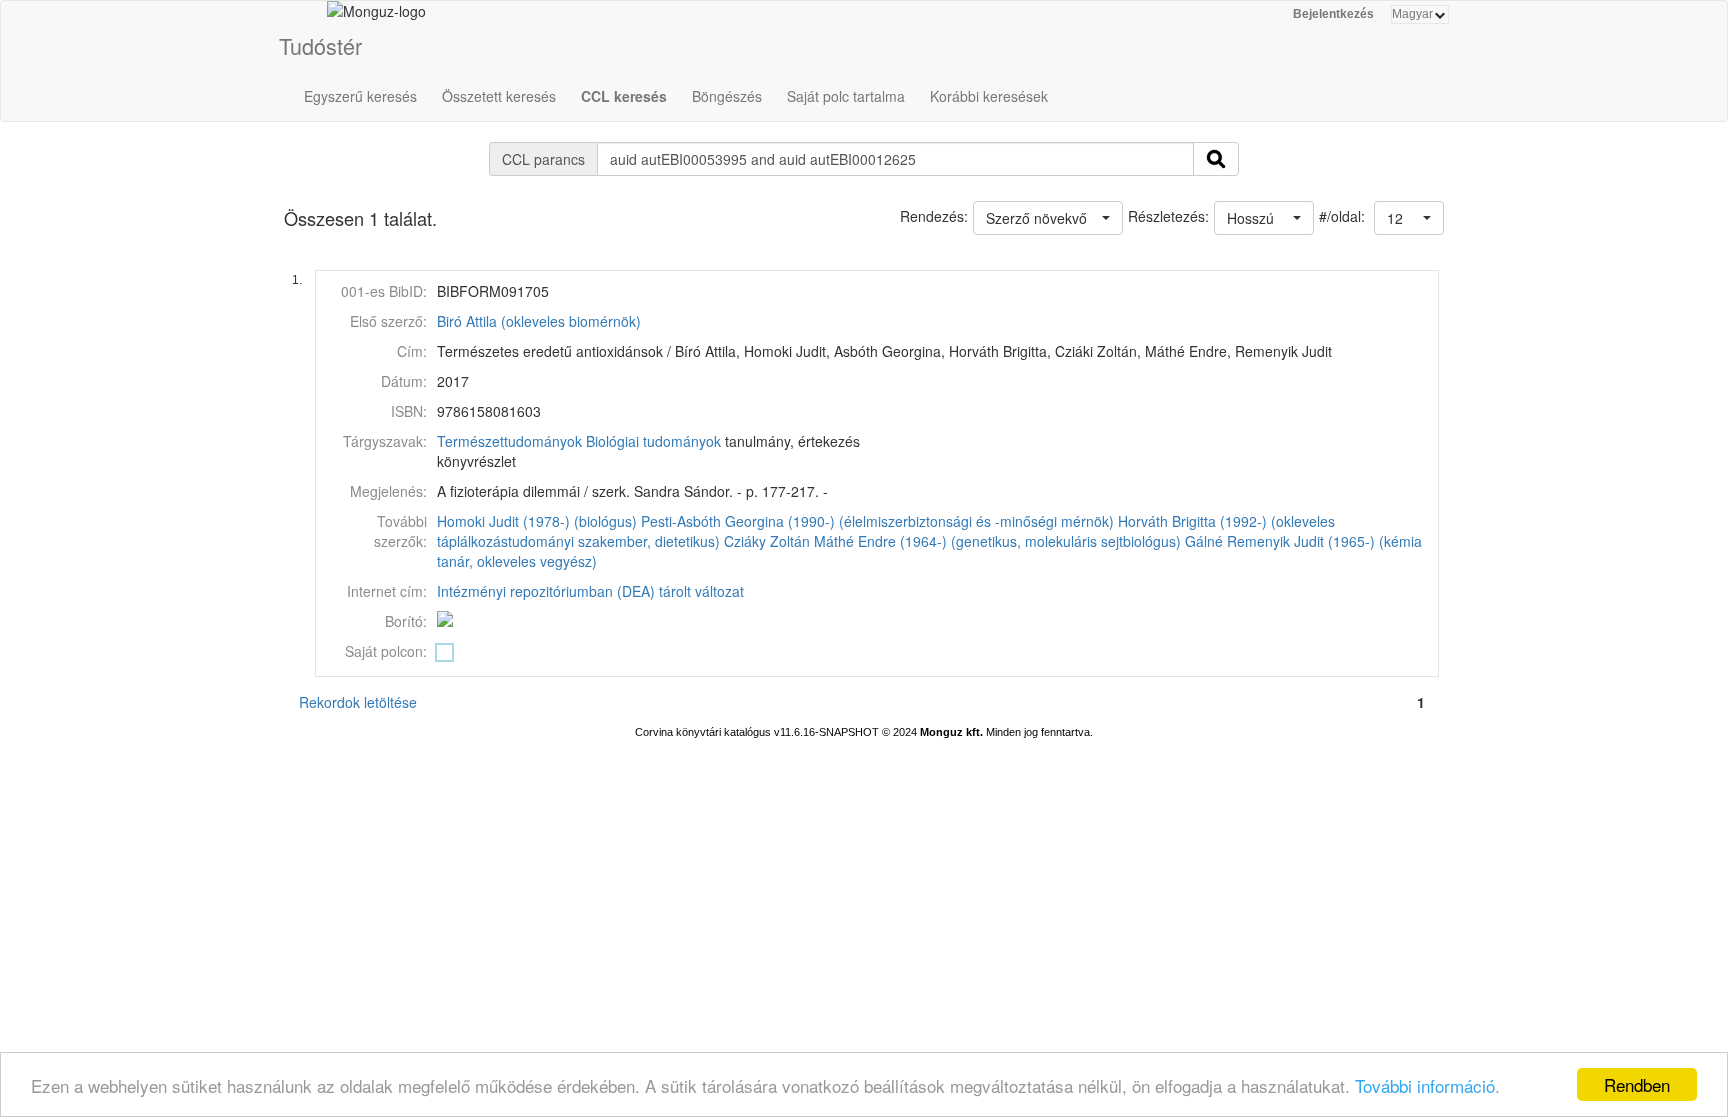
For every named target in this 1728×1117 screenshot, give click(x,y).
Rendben (1637, 1084)
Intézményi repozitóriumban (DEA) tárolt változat (590, 591)
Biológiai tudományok (653, 441)
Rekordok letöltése (358, 702)
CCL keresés (624, 96)
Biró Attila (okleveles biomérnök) (539, 321)
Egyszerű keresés (360, 96)
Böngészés (727, 96)
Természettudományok (509, 441)
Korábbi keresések (989, 96)
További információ (1425, 1085)
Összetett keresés (499, 96)
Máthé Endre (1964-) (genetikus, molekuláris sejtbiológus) (997, 541)
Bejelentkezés (1333, 14)
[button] (1409, 218)
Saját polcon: (386, 651)
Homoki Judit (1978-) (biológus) (537, 521)
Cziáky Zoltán (767, 541)
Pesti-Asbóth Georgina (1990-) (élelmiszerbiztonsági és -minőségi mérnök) (877, 521)
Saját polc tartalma (846, 96)
